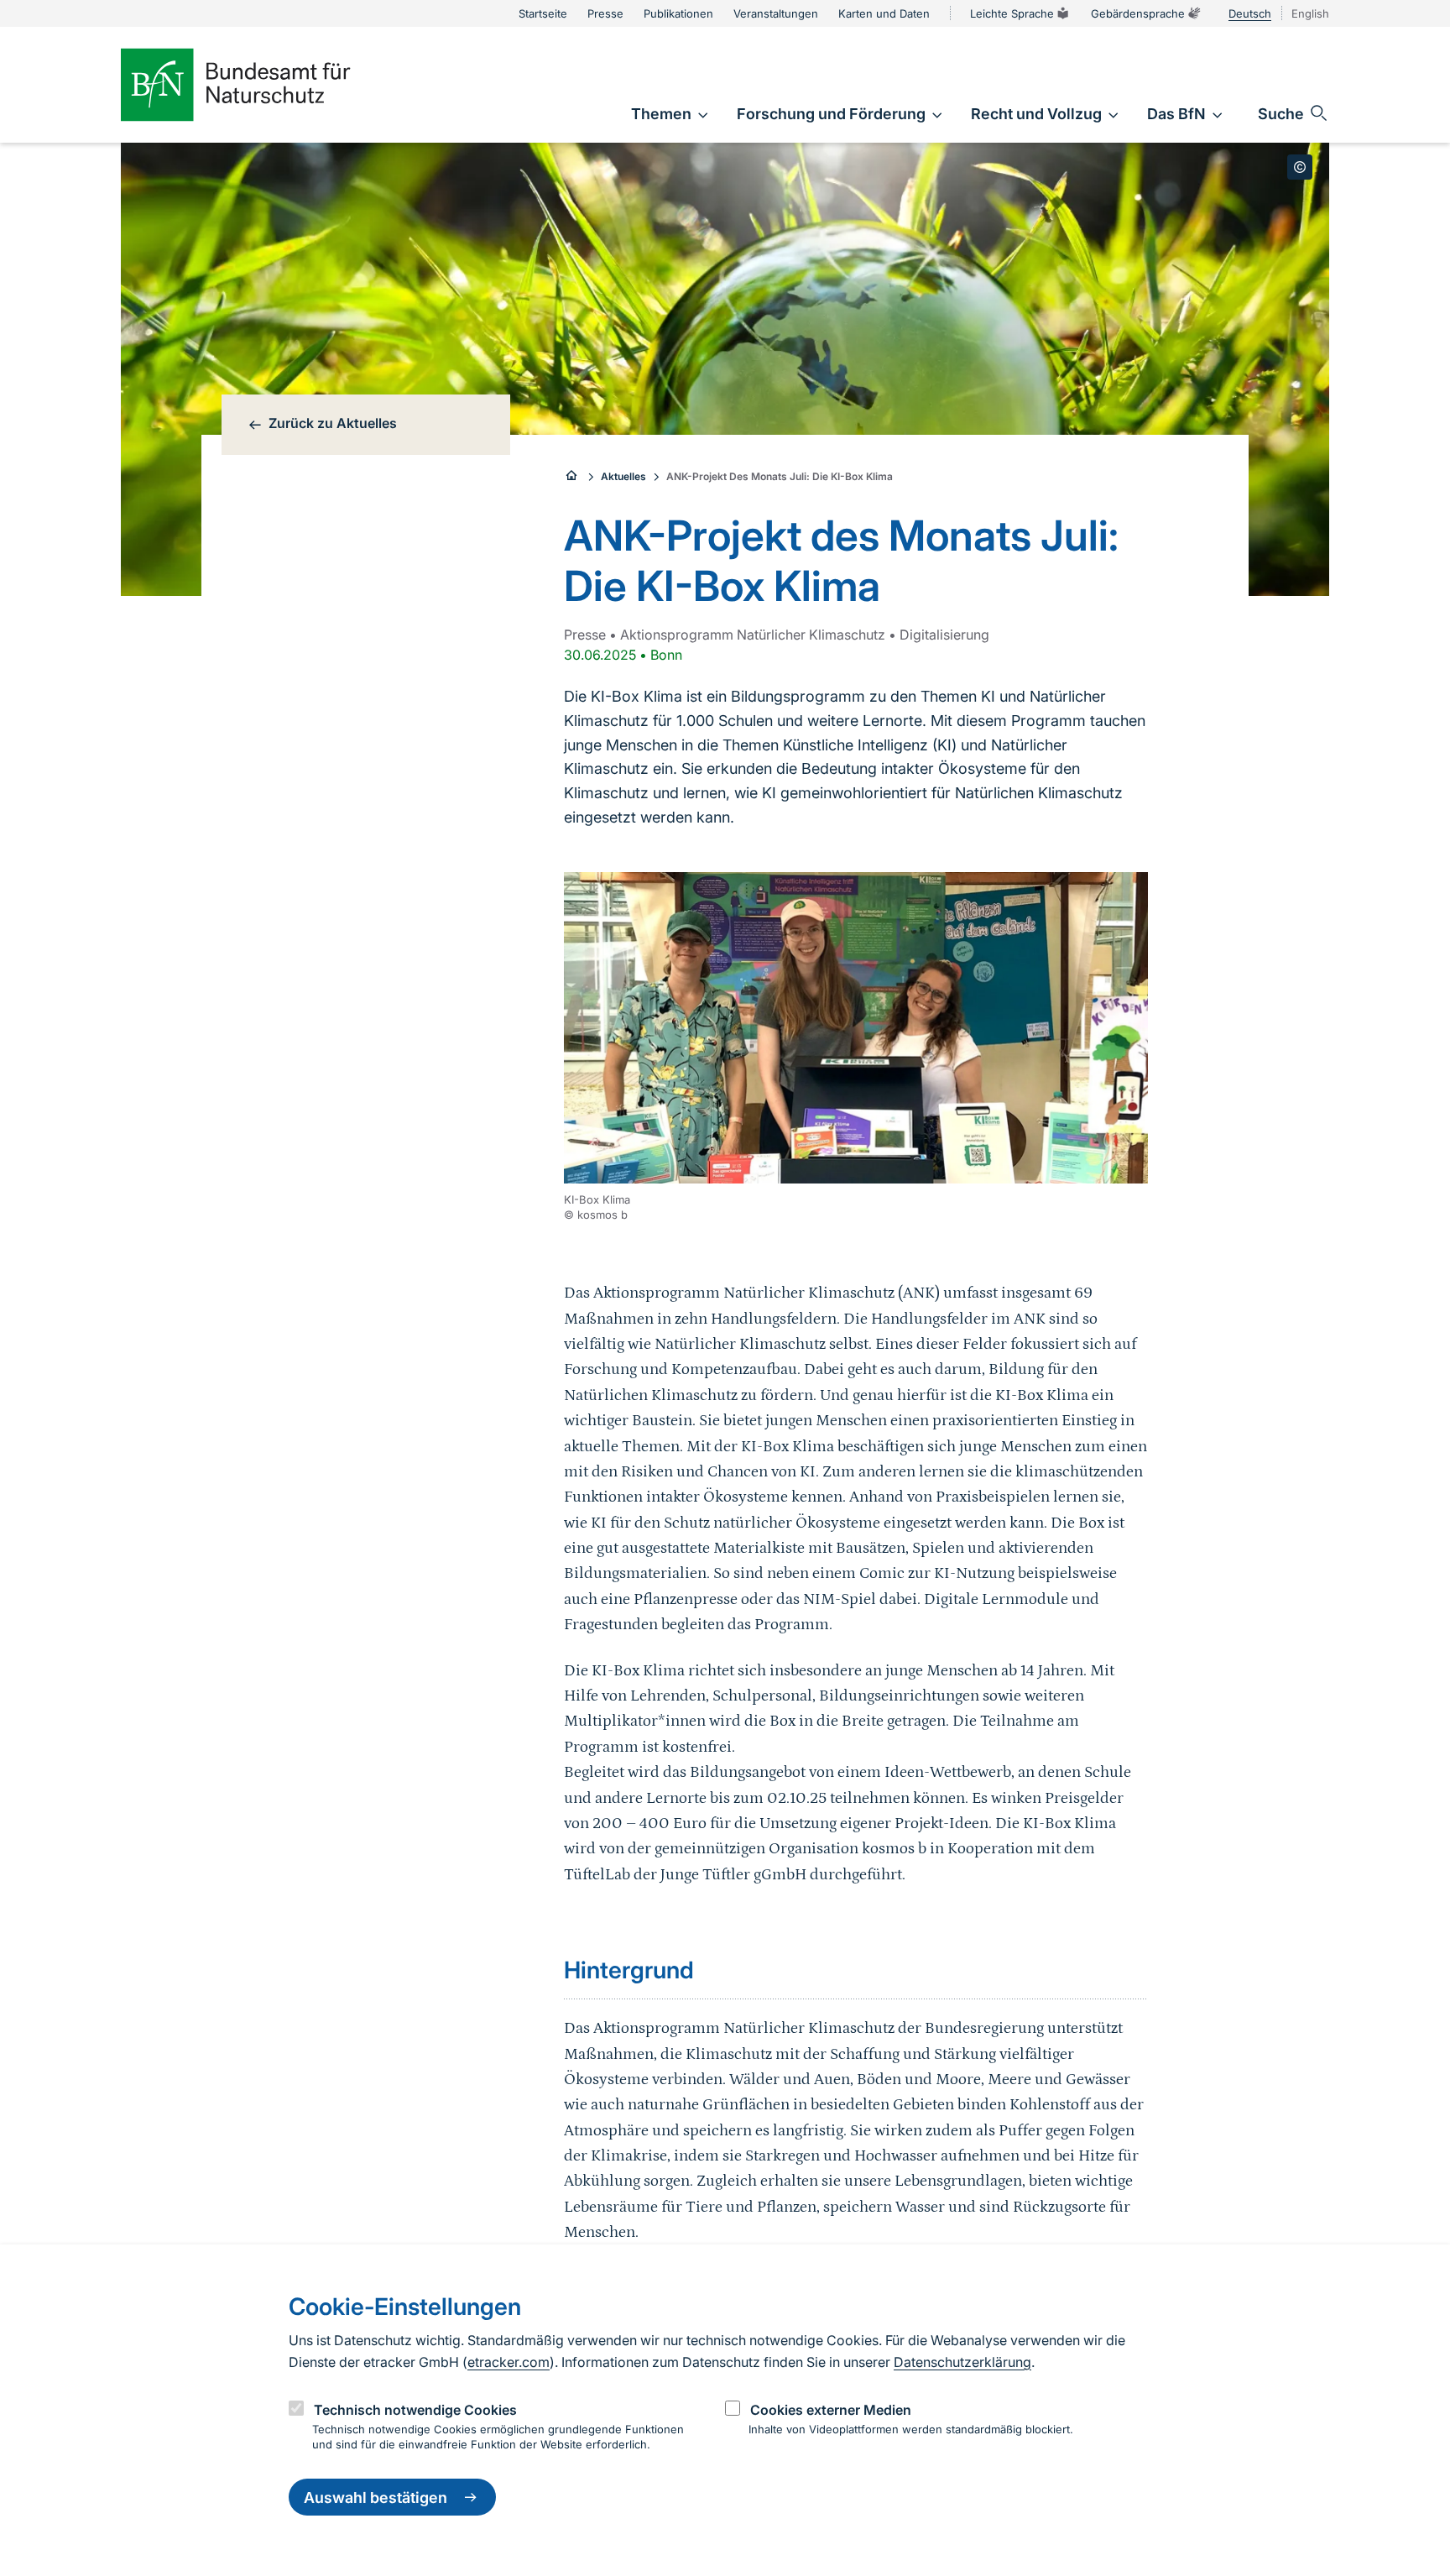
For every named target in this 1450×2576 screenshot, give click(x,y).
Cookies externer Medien (831, 2409)
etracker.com (509, 2362)
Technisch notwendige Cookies (415, 2409)
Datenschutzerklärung (962, 2362)
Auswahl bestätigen (376, 2498)
